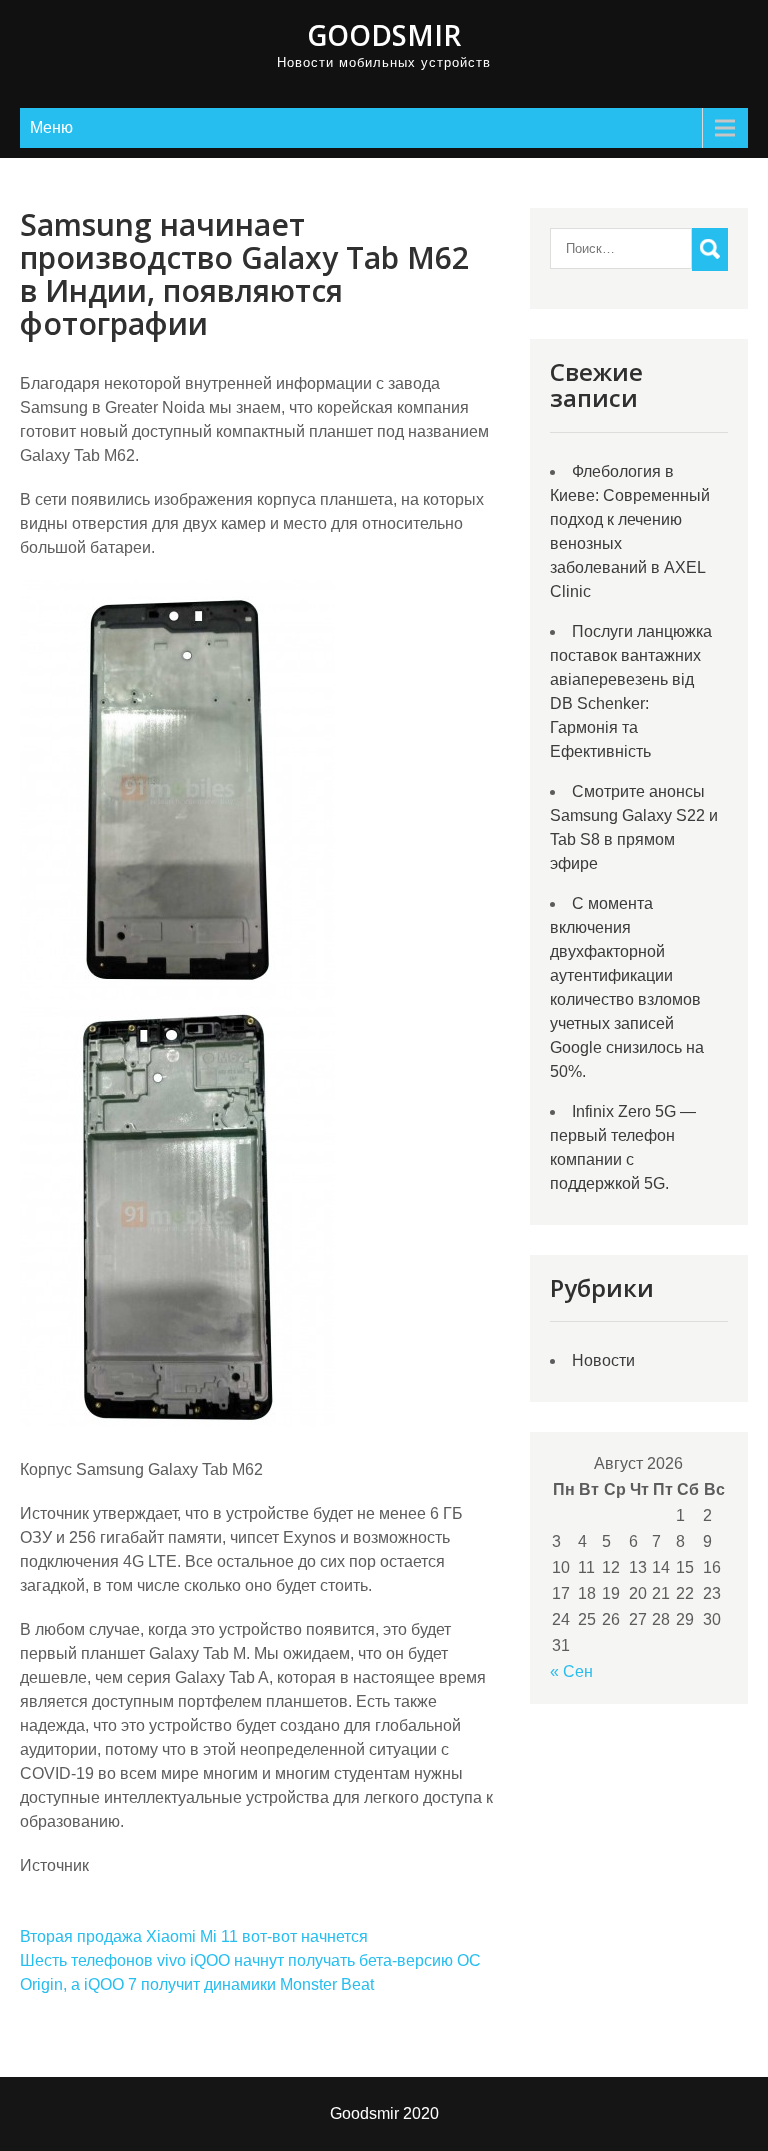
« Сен (571, 1671)
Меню (51, 127)
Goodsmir (384, 35)
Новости (603, 1360)
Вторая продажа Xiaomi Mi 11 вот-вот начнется (194, 1936)
